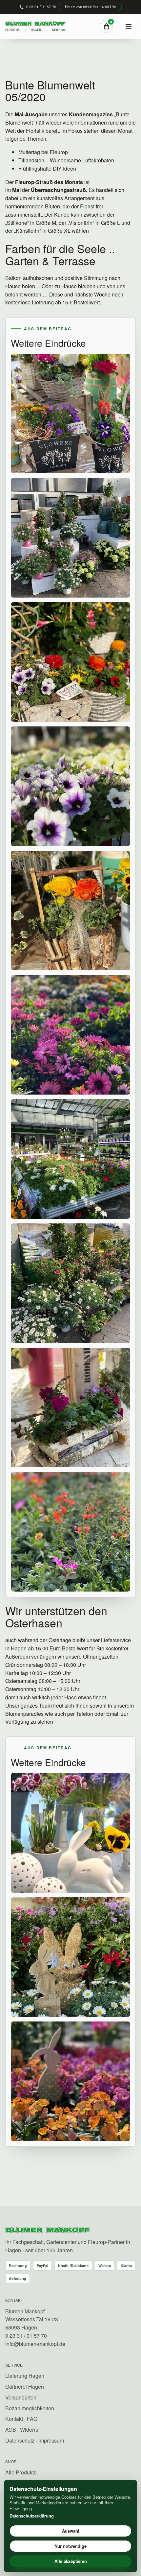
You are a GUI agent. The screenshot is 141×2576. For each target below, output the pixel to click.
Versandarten (21, 2397)
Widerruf (30, 2430)
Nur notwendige (70, 2546)
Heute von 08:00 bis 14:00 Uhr (91, 7)
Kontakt (14, 2419)
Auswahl (71, 2531)
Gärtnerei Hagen (25, 2387)
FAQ (32, 2419)
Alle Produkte (21, 2472)
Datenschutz (20, 2440)
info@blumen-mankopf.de (35, 2344)
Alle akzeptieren (71, 2561)
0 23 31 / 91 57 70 (41, 7)
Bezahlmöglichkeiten (30, 2408)
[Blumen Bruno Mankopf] (48, 2230)
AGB (11, 2430)
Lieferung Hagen (25, 2376)
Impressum (51, 2440)
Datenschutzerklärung (32, 2516)
